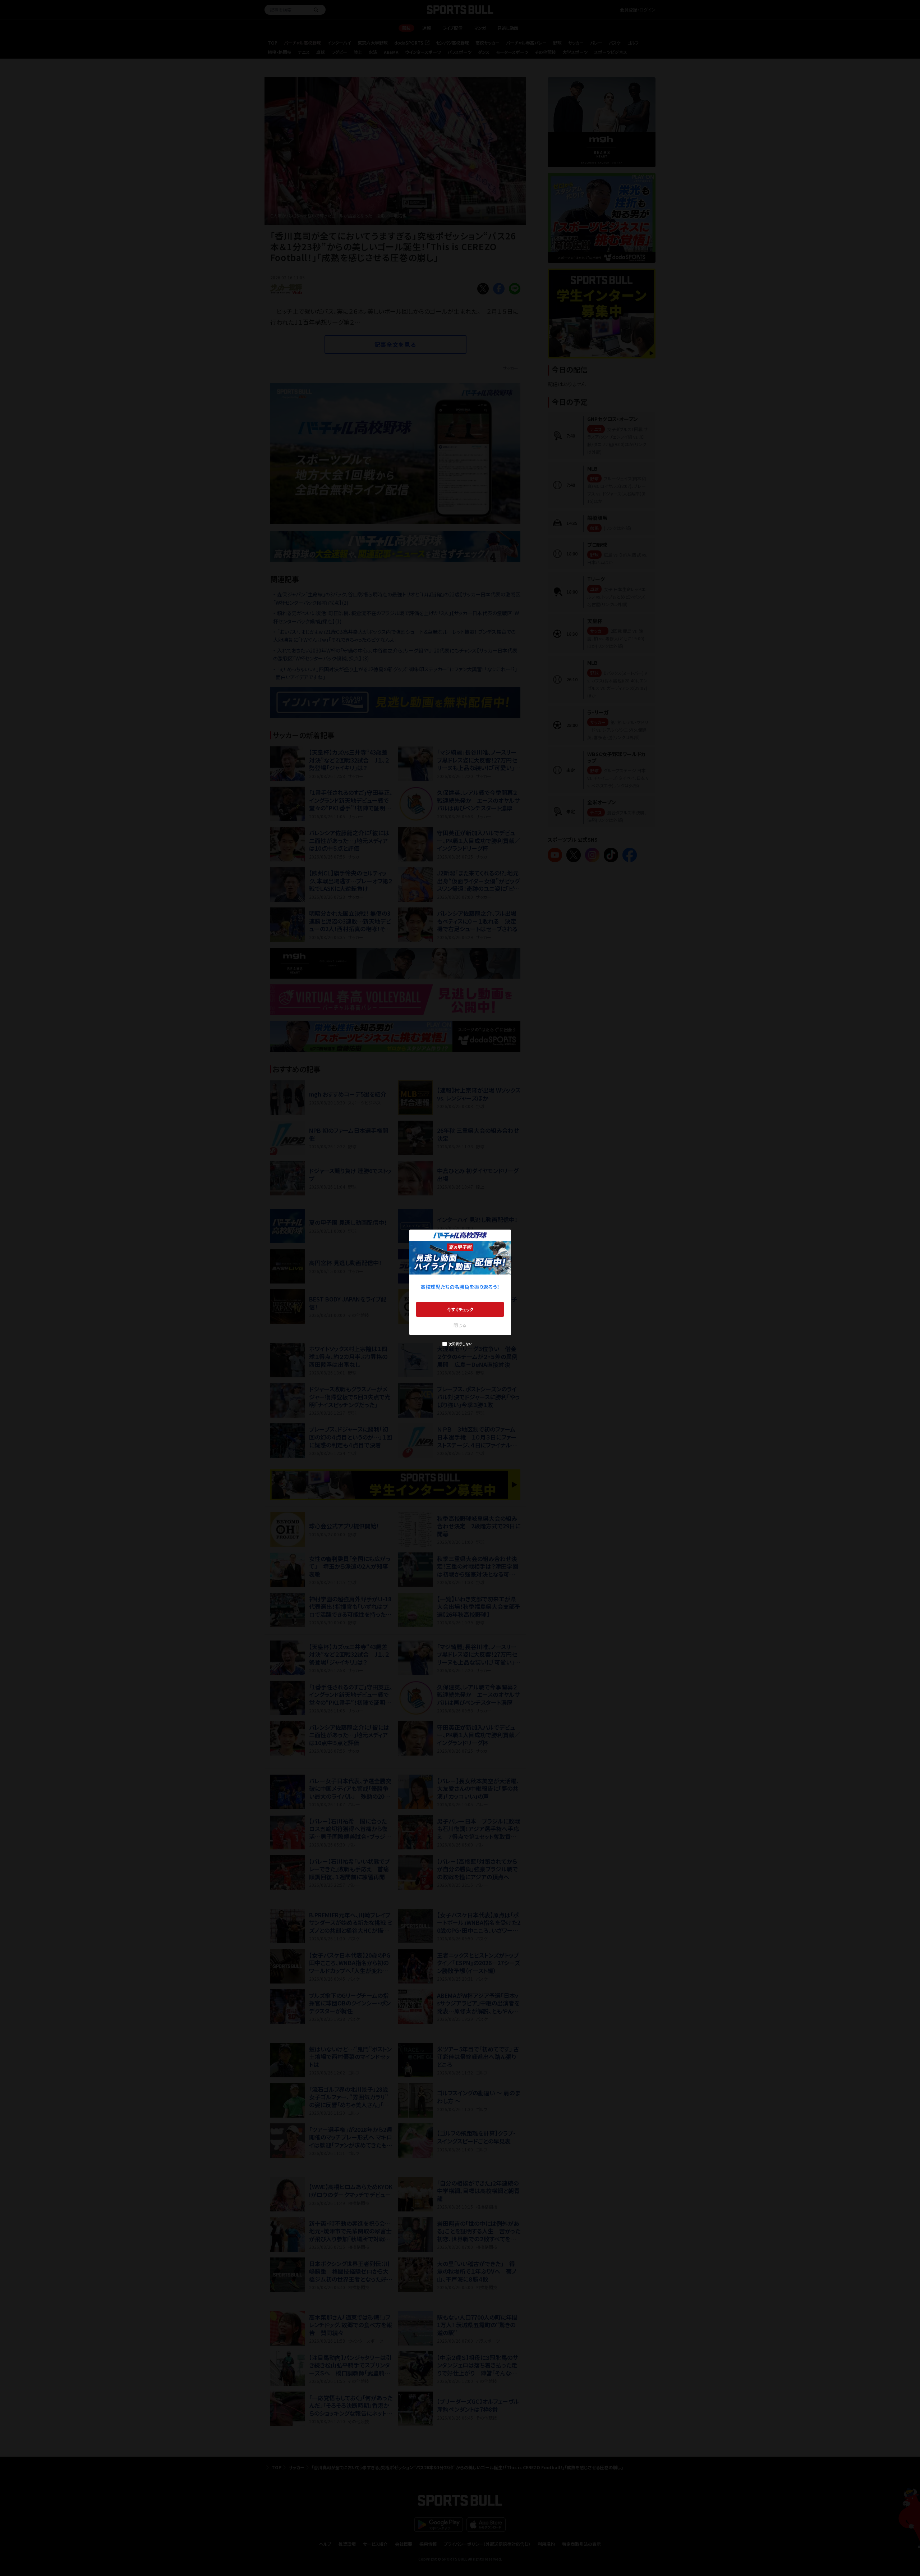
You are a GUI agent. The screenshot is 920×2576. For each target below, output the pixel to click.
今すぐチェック (460, 1309)
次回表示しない (460, 1344)
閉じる (460, 1325)
